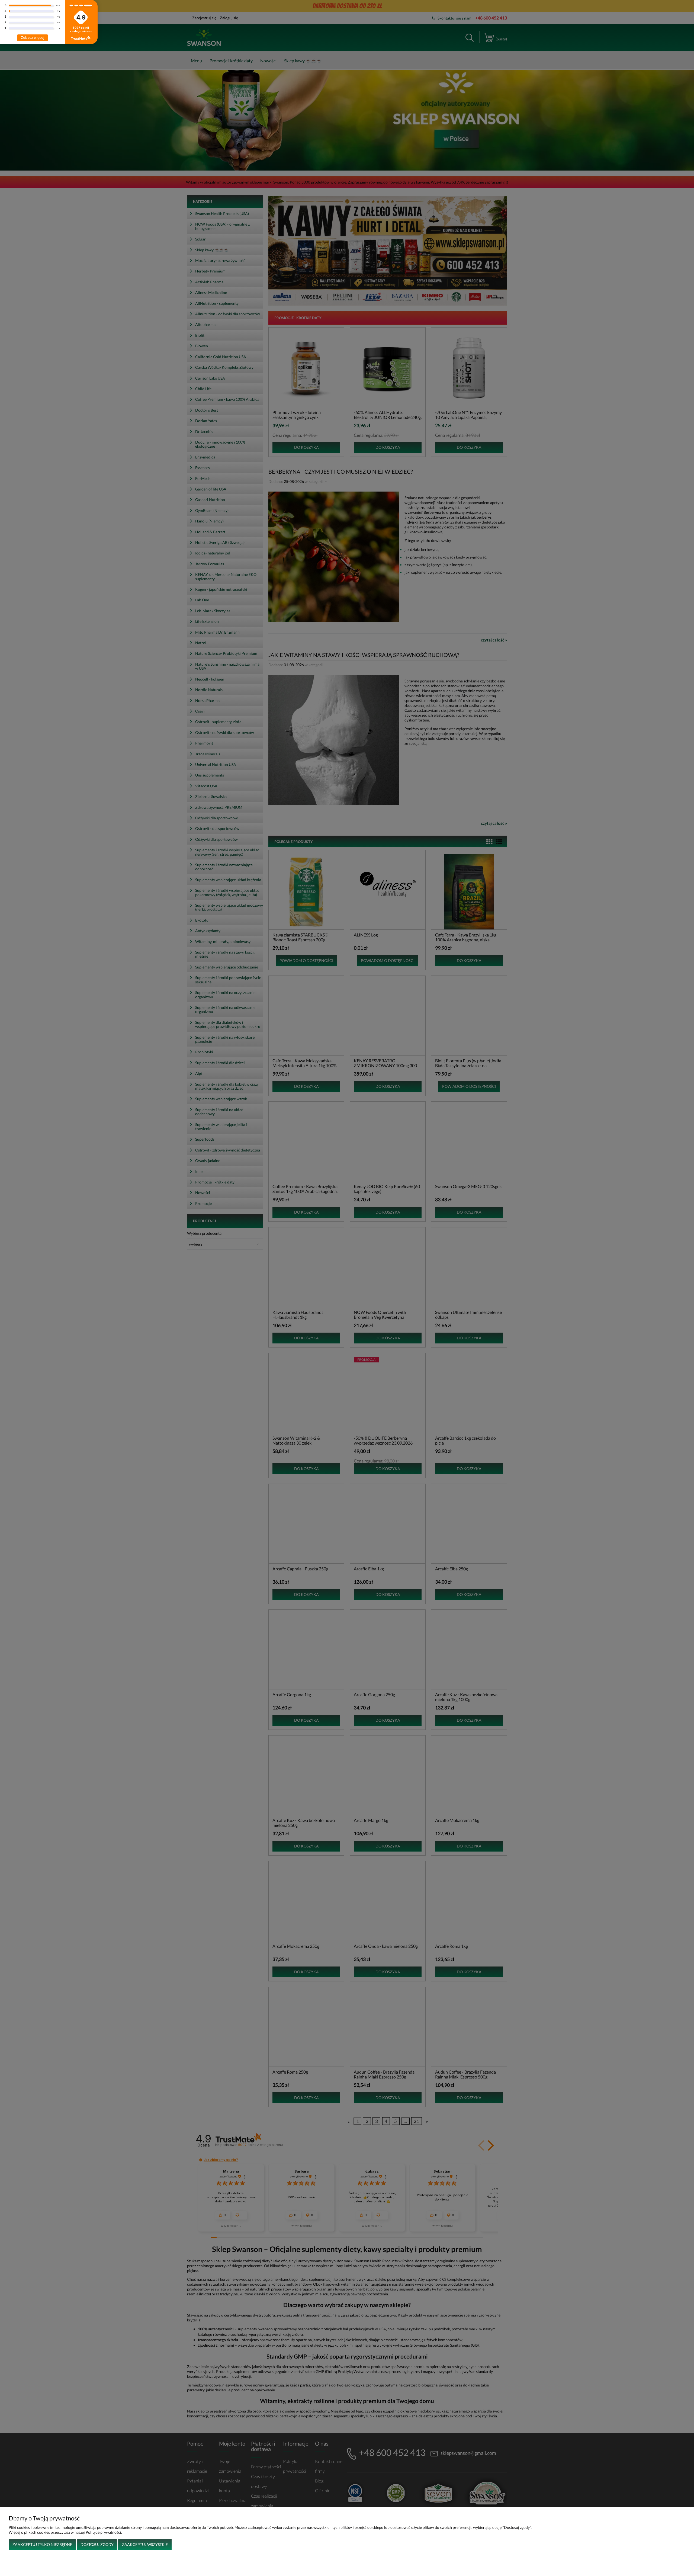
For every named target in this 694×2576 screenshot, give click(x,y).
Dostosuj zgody (97, 2544)
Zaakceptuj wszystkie (145, 2544)
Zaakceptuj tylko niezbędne (42, 2544)
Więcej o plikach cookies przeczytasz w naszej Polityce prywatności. (65, 2532)
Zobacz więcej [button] (33, 38)
